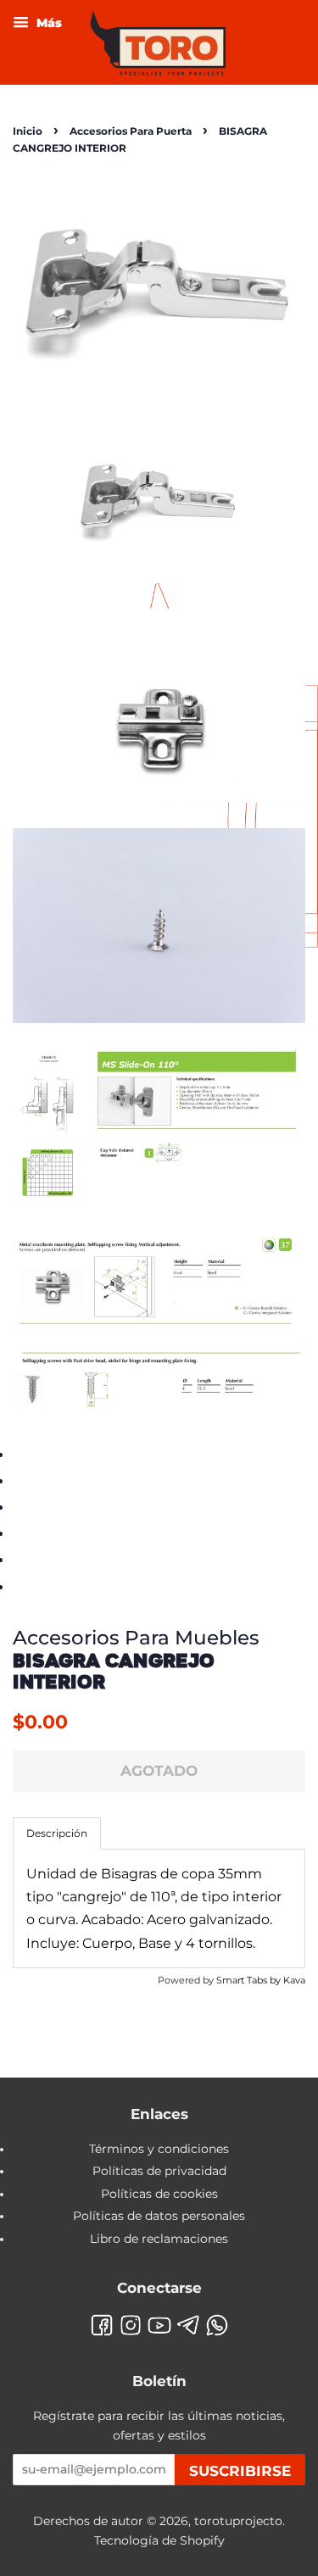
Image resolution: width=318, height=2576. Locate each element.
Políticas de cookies (159, 2194)
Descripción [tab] (57, 1833)
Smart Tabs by (250, 1980)
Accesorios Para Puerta (131, 131)
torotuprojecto (238, 2521)
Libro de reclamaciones (159, 2239)
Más (47, 23)
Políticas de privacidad (159, 2171)
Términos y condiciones (159, 2149)
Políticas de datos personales (159, 2216)
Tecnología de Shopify (159, 2540)
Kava (294, 1980)
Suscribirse (240, 2471)
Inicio (28, 131)
